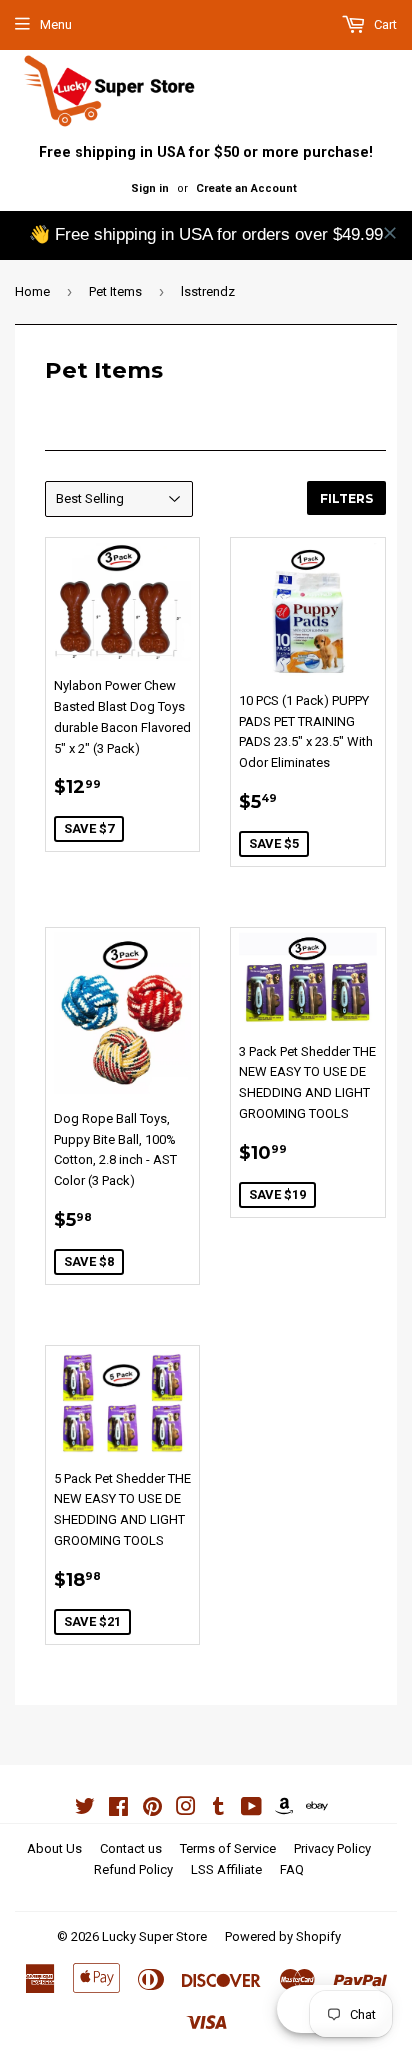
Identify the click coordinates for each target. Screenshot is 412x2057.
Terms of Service (228, 1848)
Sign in (150, 188)
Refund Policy (133, 1869)
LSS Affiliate (226, 1869)
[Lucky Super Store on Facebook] (118, 1809)
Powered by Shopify (283, 1936)
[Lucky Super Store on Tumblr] (218, 1809)
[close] (390, 233)
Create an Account (246, 188)
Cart (384, 24)
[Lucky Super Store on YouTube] (251, 1809)
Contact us (131, 1848)
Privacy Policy (332, 1848)
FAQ (292, 1869)
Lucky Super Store (154, 1936)
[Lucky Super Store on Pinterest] (152, 1809)
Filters (346, 498)
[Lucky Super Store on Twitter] (85, 1809)
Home (32, 291)
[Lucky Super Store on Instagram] (186, 1809)
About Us (54, 1848)
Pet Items (115, 291)
